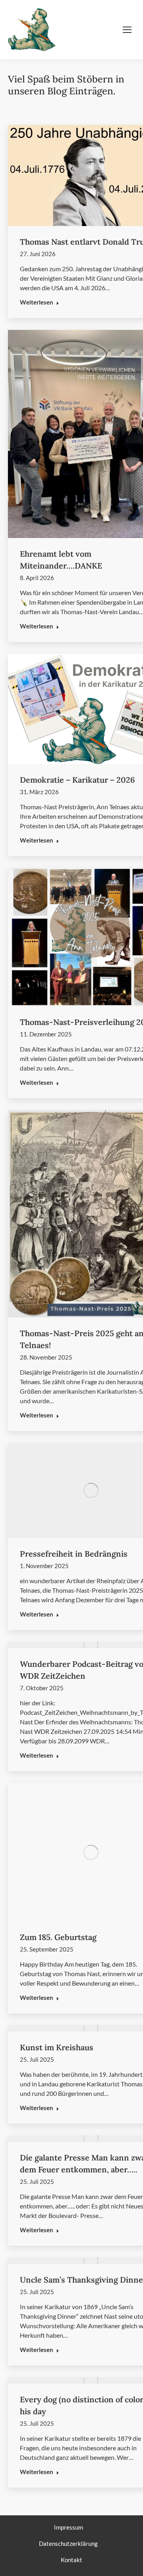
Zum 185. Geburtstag (58, 1937)
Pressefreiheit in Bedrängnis (74, 1554)
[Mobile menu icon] (127, 30)
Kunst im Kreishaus (57, 2047)
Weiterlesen (37, 302)
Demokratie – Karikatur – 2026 (77, 780)
